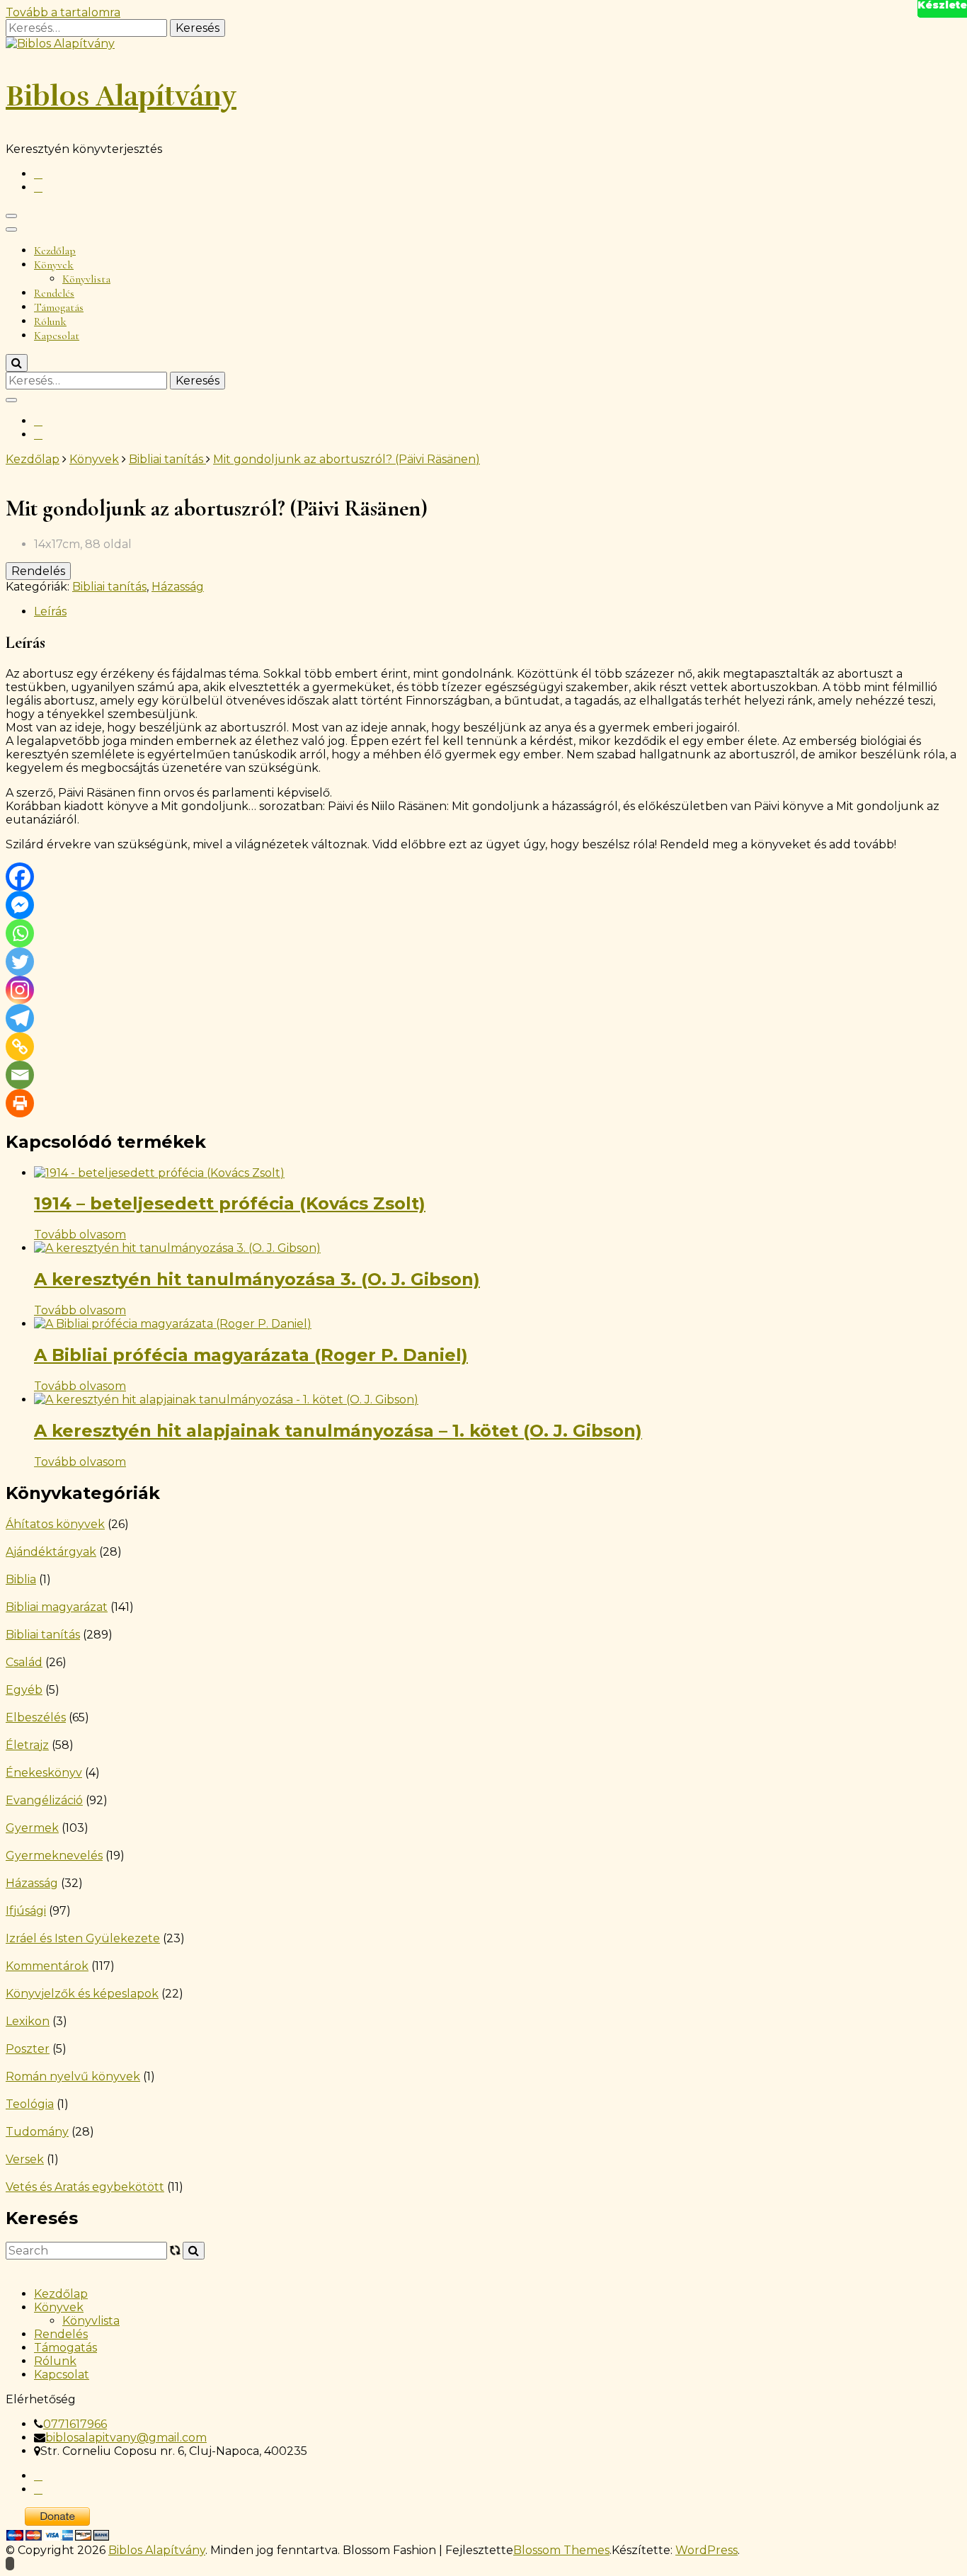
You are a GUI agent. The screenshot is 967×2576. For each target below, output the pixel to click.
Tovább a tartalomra (63, 12)
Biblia (21, 1579)
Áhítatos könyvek (55, 1524)
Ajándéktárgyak (51, 1552)
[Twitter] (20, 962)
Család (24, 1662)
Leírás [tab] (50, 611)
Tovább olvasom (80, 1235)
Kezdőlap (55, 251)
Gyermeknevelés (54, 1856)
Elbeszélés (36, 1717)
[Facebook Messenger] (20, 905)
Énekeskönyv (44, 1773)
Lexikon (28, 2021)
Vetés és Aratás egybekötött (85, 2187)
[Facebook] (20, 877)
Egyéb (24, 1690)
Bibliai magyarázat (57, 1607)
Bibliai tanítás (109, 587)
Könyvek (54, 265)
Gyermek (32, 1828)
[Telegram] (20, 1018)
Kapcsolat (57, 336)
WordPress (706, 2550)
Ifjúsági (26, 1911)
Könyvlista (86, 279)
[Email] (20, 1075)
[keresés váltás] (17, 363)
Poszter (28, 2049)
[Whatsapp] (20, 933)
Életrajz (27, 1745)
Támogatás (59, 307)
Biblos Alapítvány (121, 96)
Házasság (178, 587)
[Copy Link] (20, 1047)
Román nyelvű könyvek (73, 2076)
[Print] (20, 1103)
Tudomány (37, 2132)
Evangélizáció (44, 1800)
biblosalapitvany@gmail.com (126, 2438)
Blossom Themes (561, 2550)
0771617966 (75, 2424)
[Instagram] (20, 990)
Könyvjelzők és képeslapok (82, 1994)
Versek (25, 2159)
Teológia (30, 2104)
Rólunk (50, 321)
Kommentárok (47, 1966)
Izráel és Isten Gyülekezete (83, 1938)
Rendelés (54, 293)
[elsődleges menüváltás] (11, 216)
